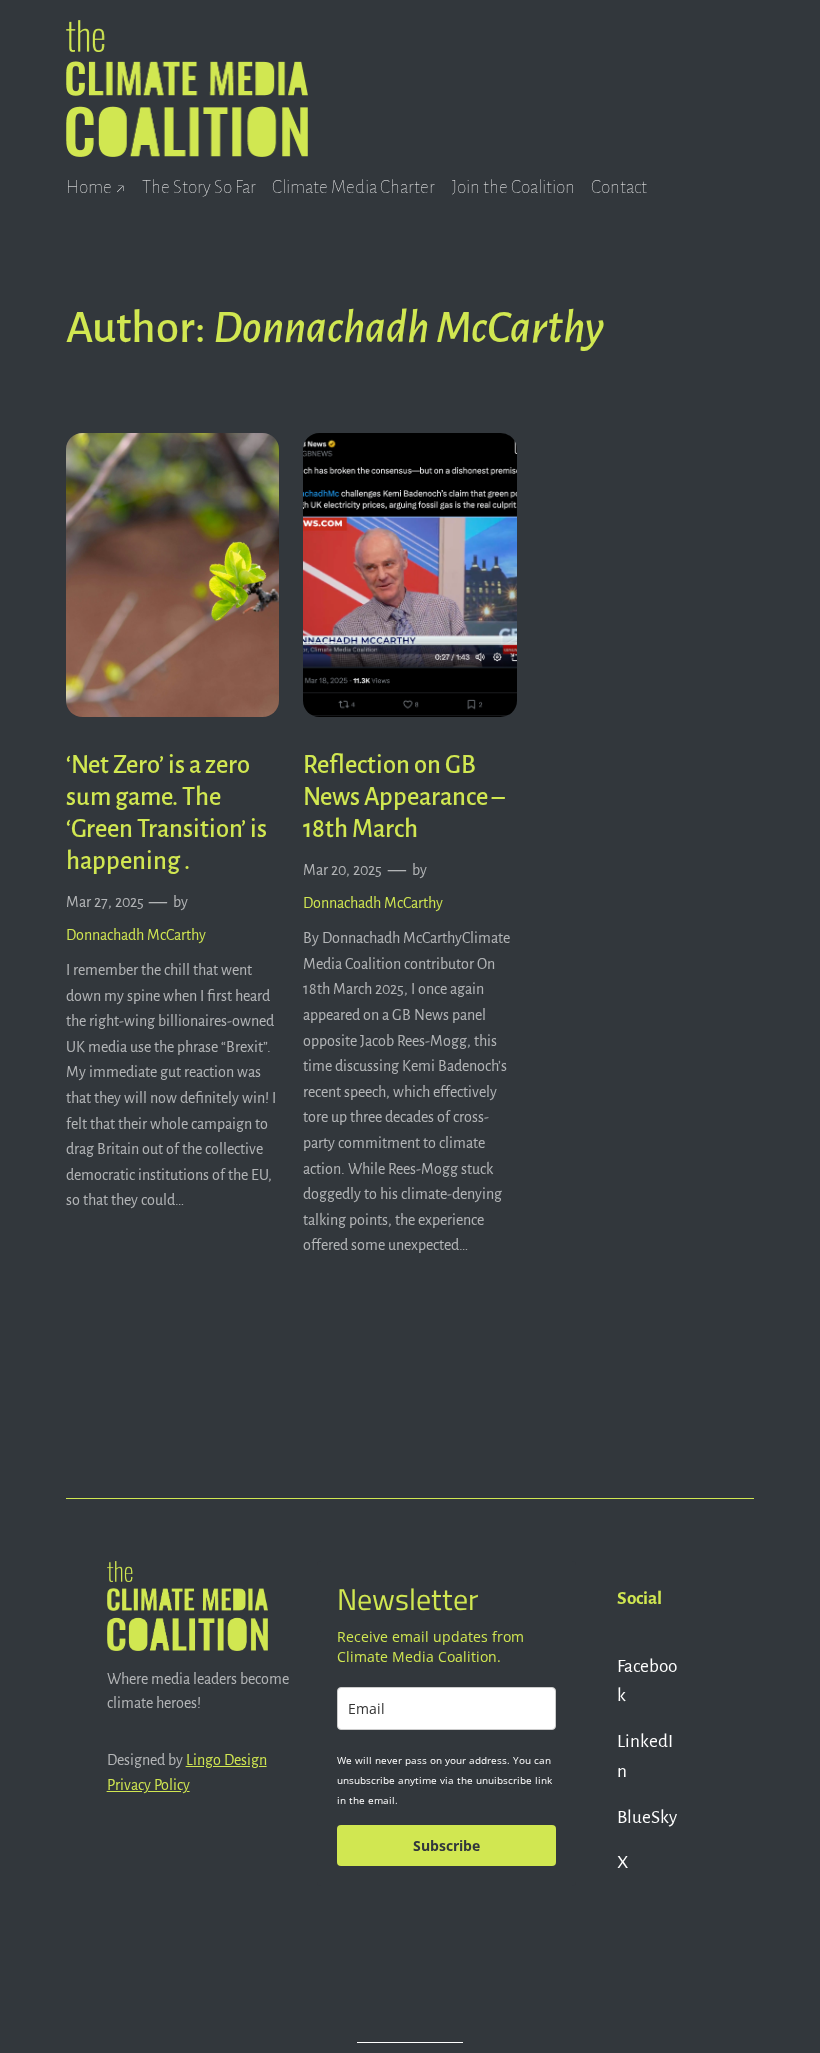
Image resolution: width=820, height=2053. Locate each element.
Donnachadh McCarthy (136, 935)
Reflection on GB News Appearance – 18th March (403, 797)
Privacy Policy (148, 1785)
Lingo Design (226, 1760)
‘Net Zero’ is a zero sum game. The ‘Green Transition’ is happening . (166, 813)
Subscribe (446, 1845)
